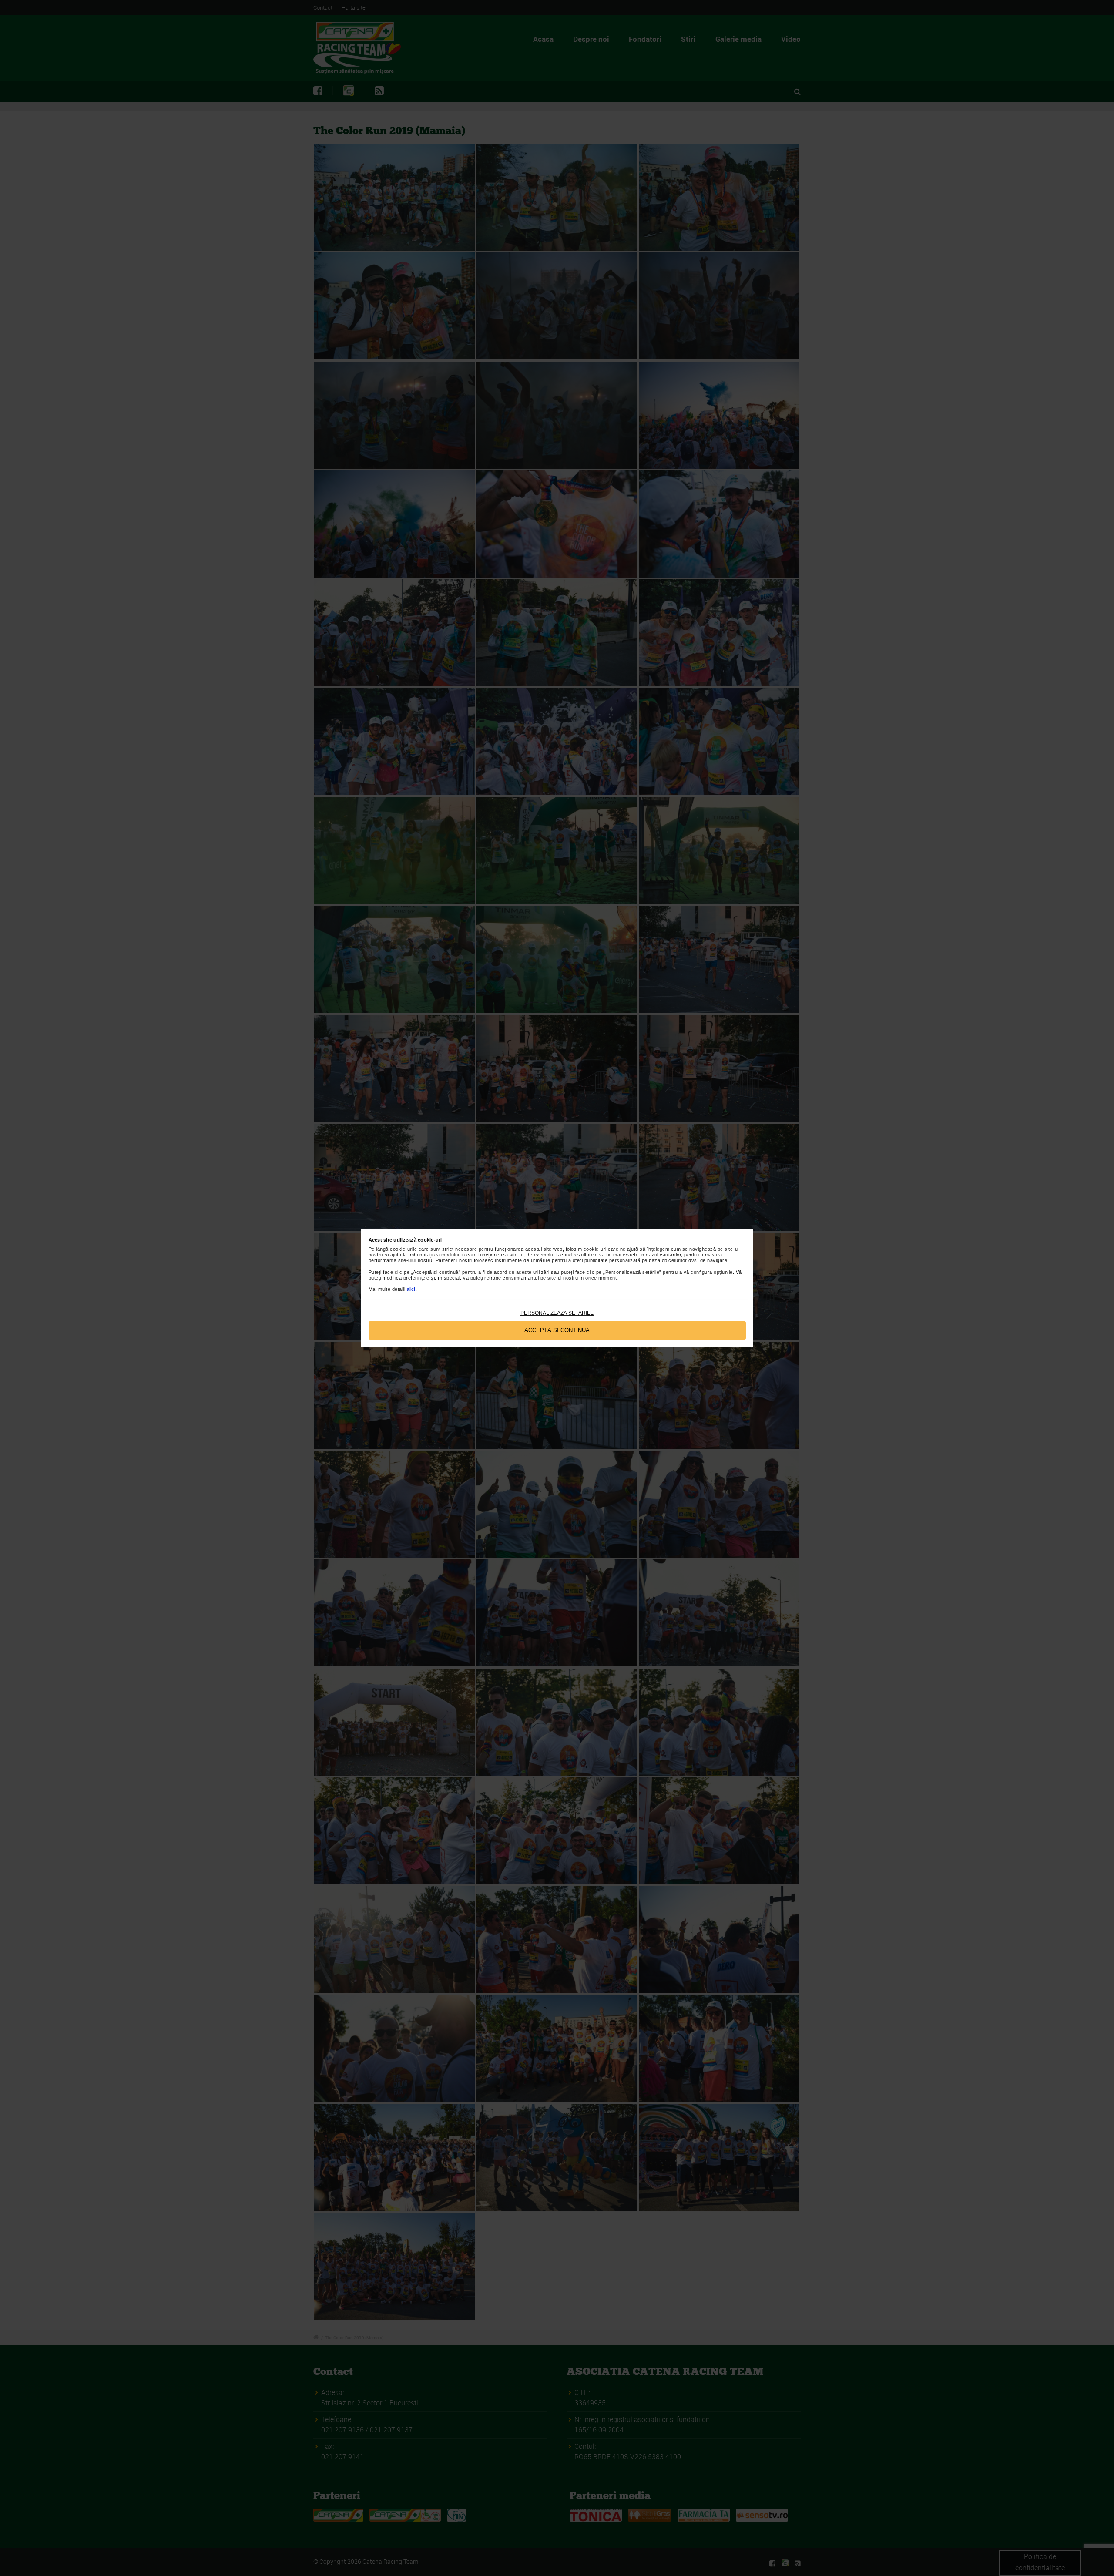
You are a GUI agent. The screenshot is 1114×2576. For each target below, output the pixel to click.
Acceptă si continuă (557, 1330)
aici (411, 1289)
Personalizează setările (557, 1313)
